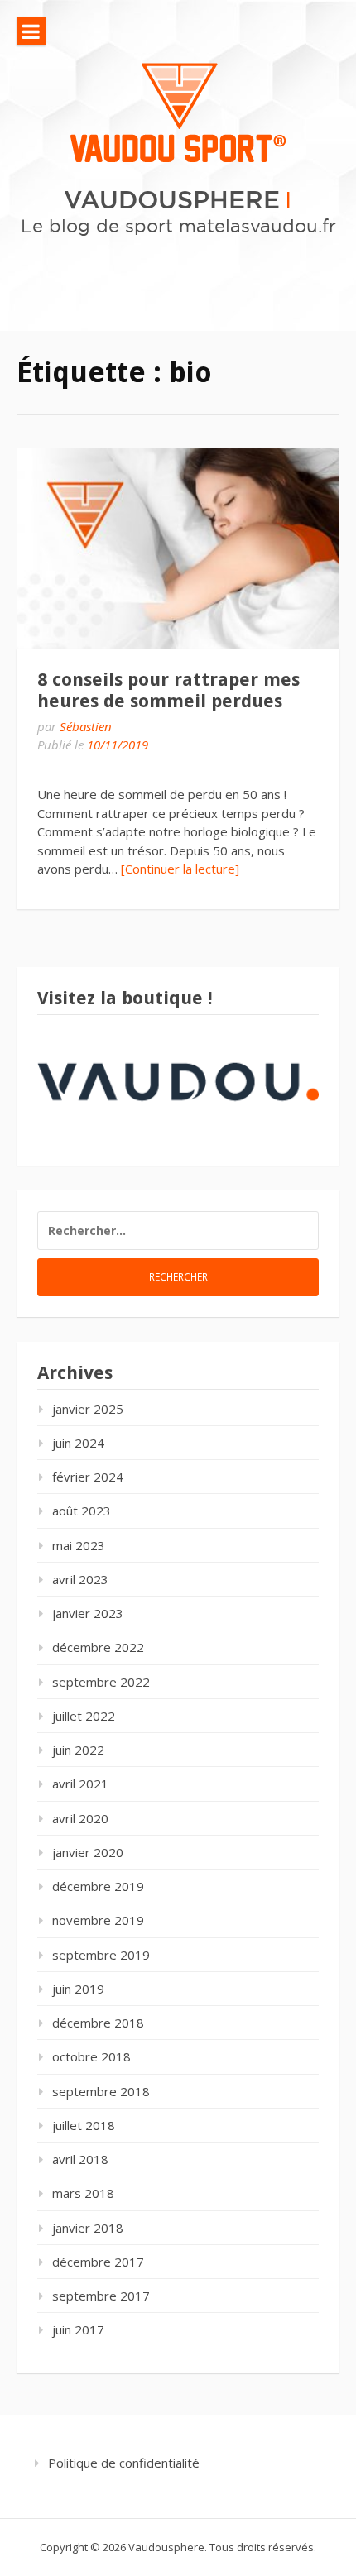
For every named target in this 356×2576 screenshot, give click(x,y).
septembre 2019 (101, 1955)
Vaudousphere (172, 199)
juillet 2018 (84, 2125)
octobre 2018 (91, 2056)
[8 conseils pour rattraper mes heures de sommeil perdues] (178, 548)
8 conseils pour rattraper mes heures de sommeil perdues (168, 690)
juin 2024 (78, 1443)
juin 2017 (78, 2329)
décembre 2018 (98, 2023)
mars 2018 (83, 2193)
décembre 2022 (98, 1647)
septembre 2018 (101, 2091)
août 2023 (82, 1511)
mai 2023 (79, 1545)
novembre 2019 (98, 1920)
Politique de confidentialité (124, 2463)
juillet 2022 (84, 1716)
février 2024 (88, 1477)
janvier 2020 (88, 1852)
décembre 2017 (98, 2262)
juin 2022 (78, 1750)
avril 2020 (80, 1818)
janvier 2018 (88, 2228)
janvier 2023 (88, 1613)
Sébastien (86, 726)
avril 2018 (80, 2159)
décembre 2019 (98, 1886)
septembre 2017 (101, 2296)
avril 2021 (80, 1784)
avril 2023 (80, 1579)
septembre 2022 (101, 1682)
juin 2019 (78, 1989)
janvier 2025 (88, 1409)
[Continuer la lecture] (180, 869)
